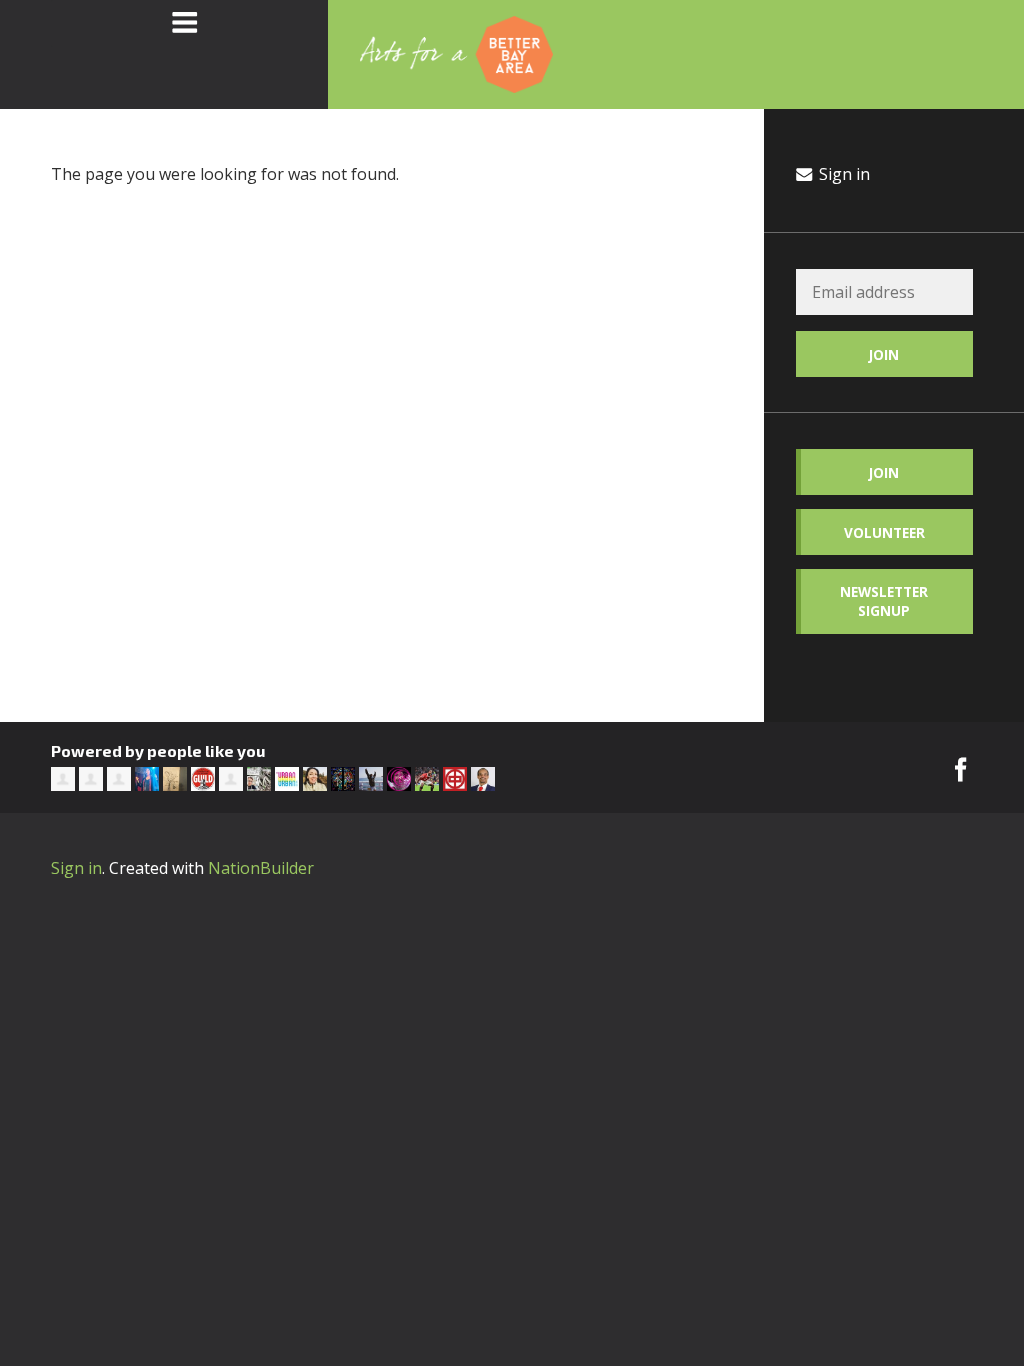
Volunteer (884, 532)
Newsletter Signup (884, 601)
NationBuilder (261, 868)
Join (884, 472)
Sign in (842, 174)
